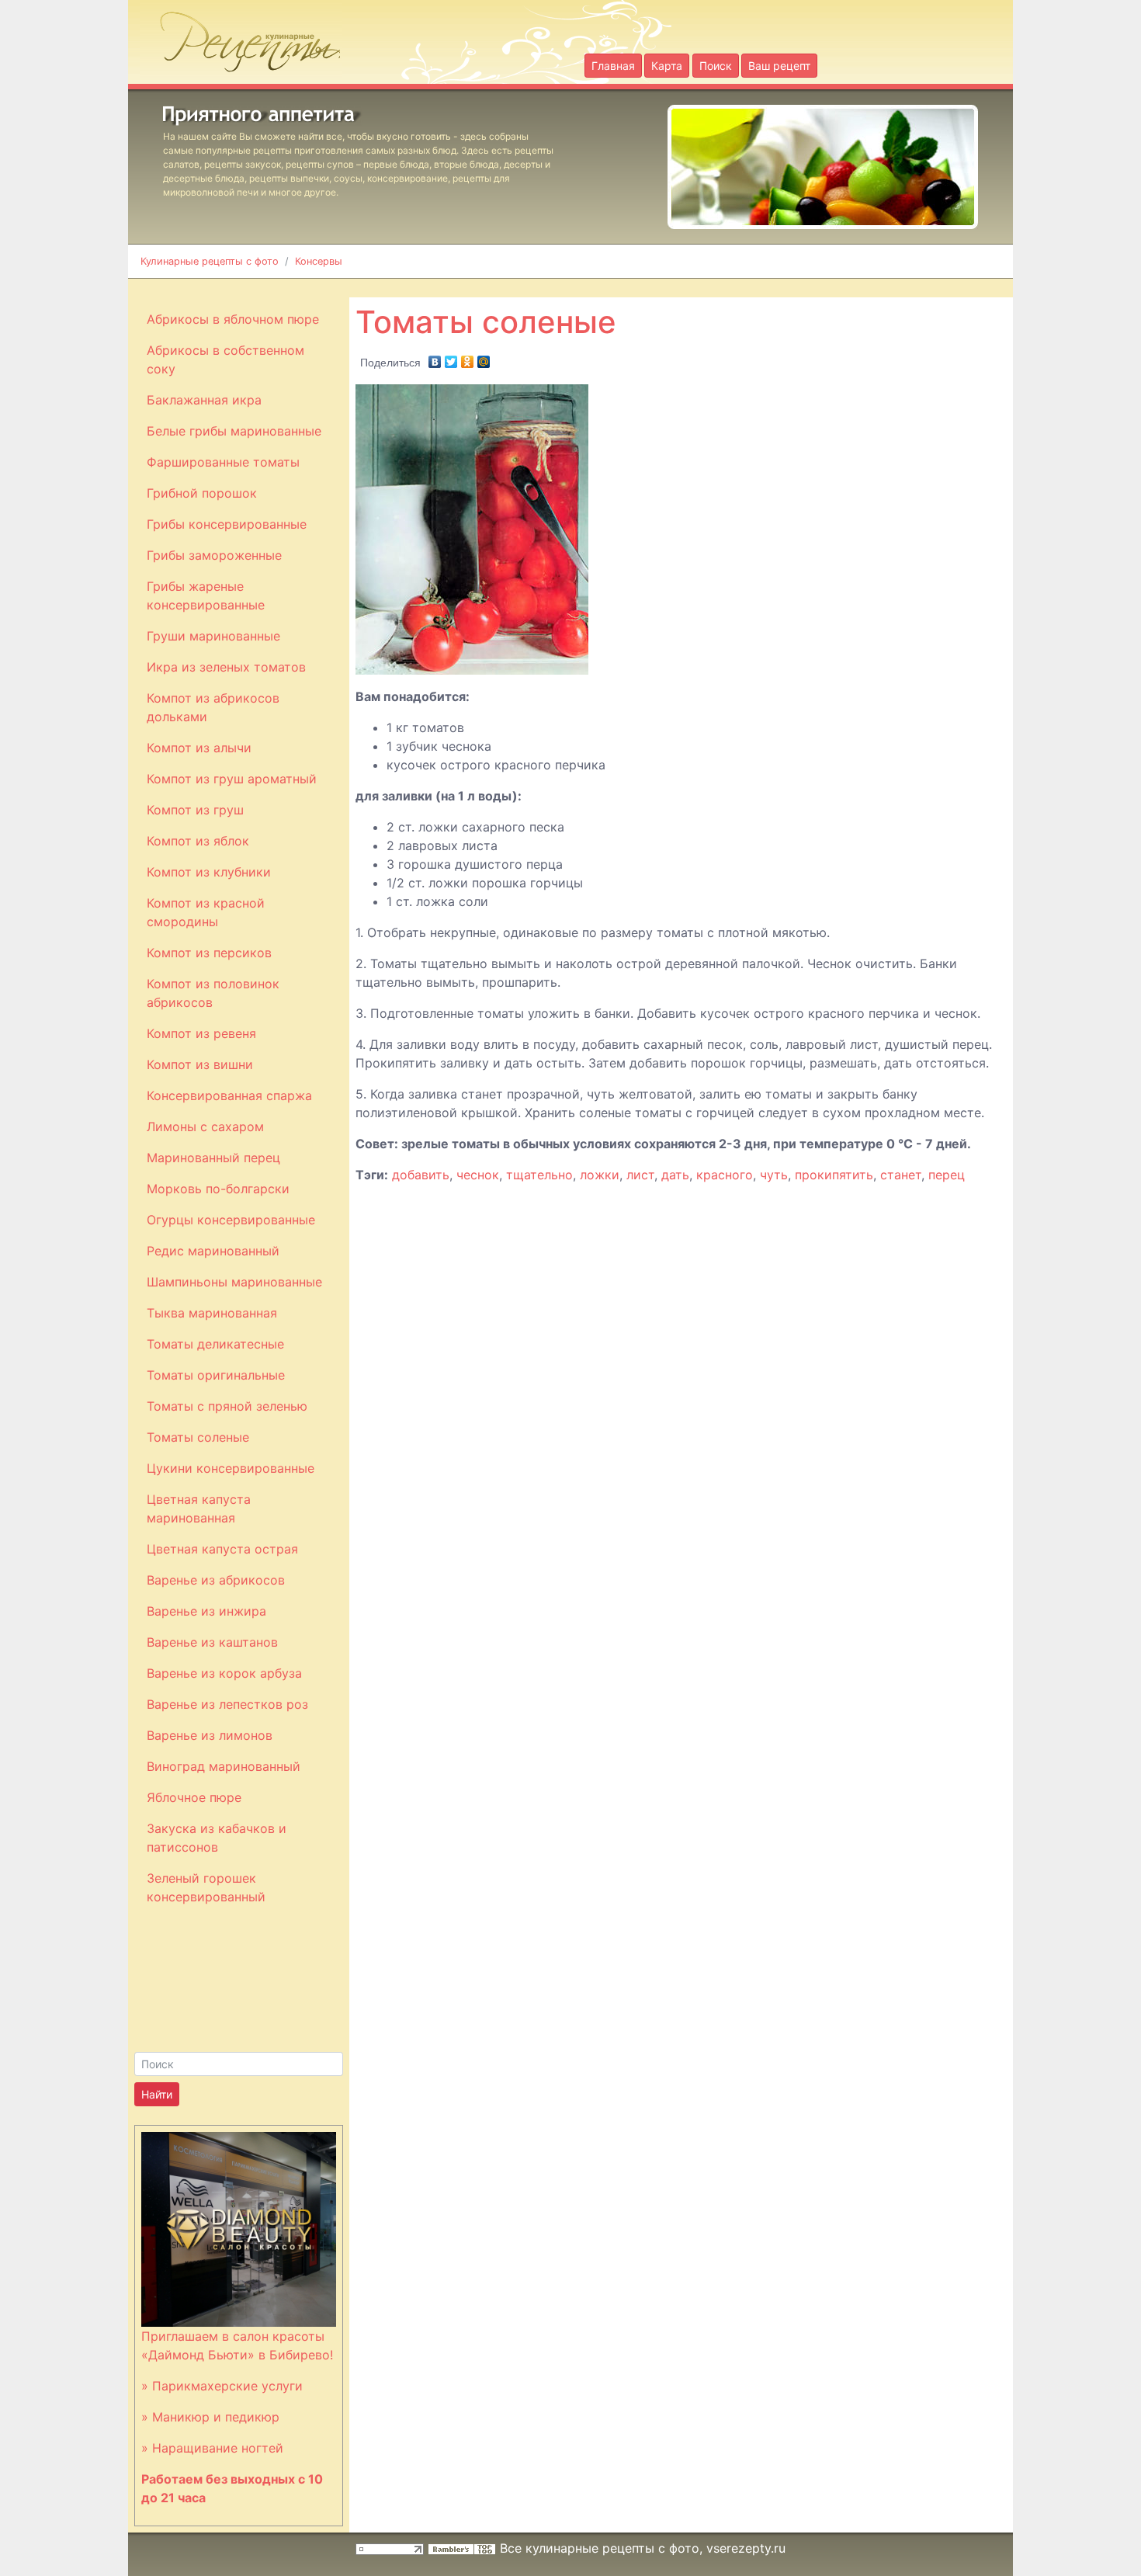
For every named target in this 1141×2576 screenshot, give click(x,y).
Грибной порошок (202, 493)
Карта (667, 66)
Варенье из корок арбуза (224, 1673)
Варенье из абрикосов (216, 1580)
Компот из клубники (209, 872)
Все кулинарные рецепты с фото (600, 2548)
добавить (421, 1175)
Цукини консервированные (231, 1468)
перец (947, 1175)
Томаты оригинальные (216, 1375)
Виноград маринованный (224, 1766)
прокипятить (834, 1175)
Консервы (319, 261)
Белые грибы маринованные (234, 431)
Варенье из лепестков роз (227, 1704)
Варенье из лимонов (210, 1735)
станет (901, 1175)
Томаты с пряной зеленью (227, 1406)
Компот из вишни (200, 1064)
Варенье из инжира (206, 1611)
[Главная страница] (241, 37)
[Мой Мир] (484, 358)
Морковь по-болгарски (218, 1189)
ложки (600, 1175)
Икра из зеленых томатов (226, 667)
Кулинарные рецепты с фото (210, 261)
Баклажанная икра (204, 400)
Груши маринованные (213, 636)
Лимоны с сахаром (205, 1127)
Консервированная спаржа (229, 1095)
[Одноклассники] (468, 358)
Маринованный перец (213, 1158)
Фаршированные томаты (223, 462)
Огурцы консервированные (231, 1220)
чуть (774, 1175)
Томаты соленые (198, 1437)
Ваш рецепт (779, 66)
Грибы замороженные (214, 555)
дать (675, 1175)
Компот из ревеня (201, 1033)
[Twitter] (451, 358)
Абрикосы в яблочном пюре (233, 319)
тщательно (539, 1175)
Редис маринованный (213, 1251)
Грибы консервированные (227, 524)
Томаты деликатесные (215, 1344)
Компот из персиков (209, 953)
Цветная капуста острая (222, 1549)
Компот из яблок (198, 841)
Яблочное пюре (194, 1797)
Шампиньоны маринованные (234, 1282)
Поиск (716, 66)
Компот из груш (195, 810)
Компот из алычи (199, 748)
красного (725, 1175)
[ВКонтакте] (435, 358)
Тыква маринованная (212, 1313)
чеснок (478, 1175)
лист (640, 1175)
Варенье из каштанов (212, 1642)
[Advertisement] (730, 287)
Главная (613, 66)
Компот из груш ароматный (232, 779)
